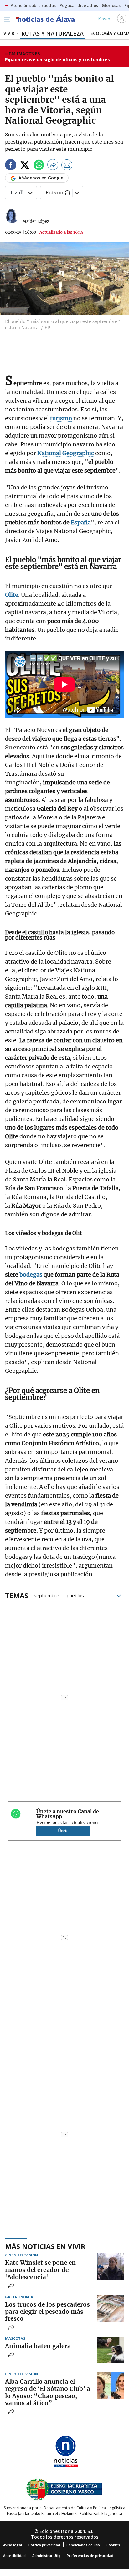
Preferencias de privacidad (90, 2556)
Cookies (113, 2545)
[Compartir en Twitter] (25, 166)
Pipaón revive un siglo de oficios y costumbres (57, 59)
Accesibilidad (14, 2556)
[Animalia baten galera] (111, 2350)
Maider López (36, 221)
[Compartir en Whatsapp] (39, 166)
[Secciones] (7, 19)
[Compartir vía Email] (67, 166)
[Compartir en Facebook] (11, 166)
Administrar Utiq (46, 2556)
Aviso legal (13, 2545)
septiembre (46, 1595)
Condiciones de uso (83, 2545)
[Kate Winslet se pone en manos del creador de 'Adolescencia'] (111, 2267)
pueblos (75, 1595)
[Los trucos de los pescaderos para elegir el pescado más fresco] (111, 2308)
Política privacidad (44, 2545)
